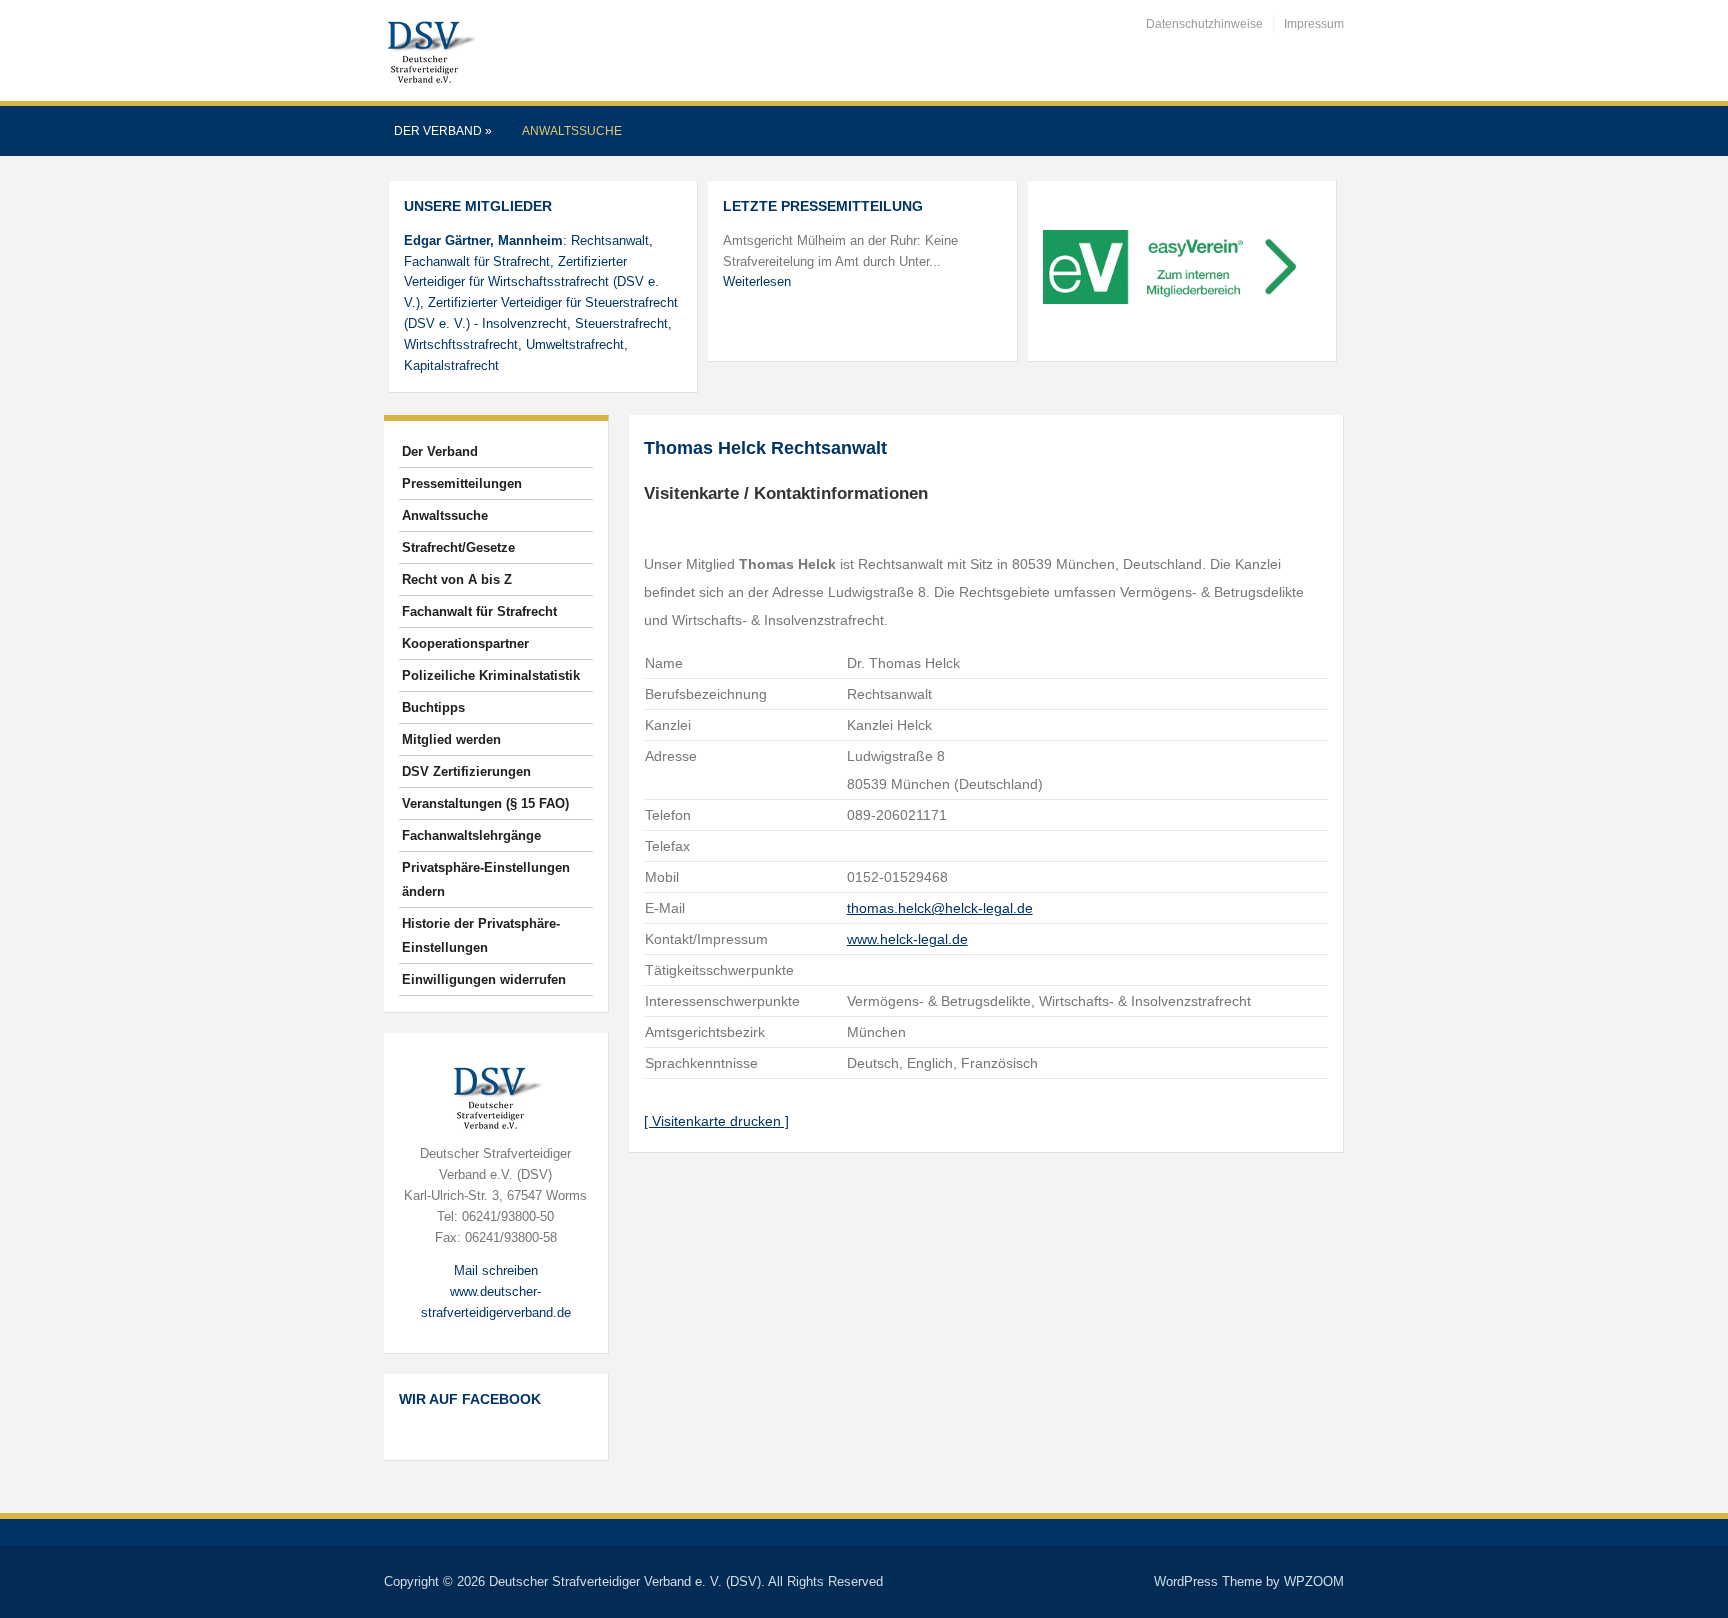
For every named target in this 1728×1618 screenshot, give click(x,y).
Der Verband (443, 131)
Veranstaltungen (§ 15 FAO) (485, 803)
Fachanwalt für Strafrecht (479, 611)
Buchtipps (433, 707)
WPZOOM (1314, 1581)
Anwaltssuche (572, 131)
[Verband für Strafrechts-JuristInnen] (430, 49)
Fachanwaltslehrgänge (471, 835)
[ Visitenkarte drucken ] (716, 1121)
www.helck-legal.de (907, 939)
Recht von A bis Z (457, 579)
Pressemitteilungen (462, 483)
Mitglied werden (451, 739)
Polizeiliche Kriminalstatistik (491, 675)
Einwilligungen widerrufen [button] (484, 979)
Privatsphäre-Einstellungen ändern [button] (486, 879)
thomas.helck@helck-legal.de (940, 908)
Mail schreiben (496, 1270)
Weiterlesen (757, 281)
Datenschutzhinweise (1204, 24)
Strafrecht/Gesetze (458, 547)
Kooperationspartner (465, 643)
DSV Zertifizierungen (466, 771)
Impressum (1314, 24)
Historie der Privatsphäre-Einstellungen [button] (481, 935)
